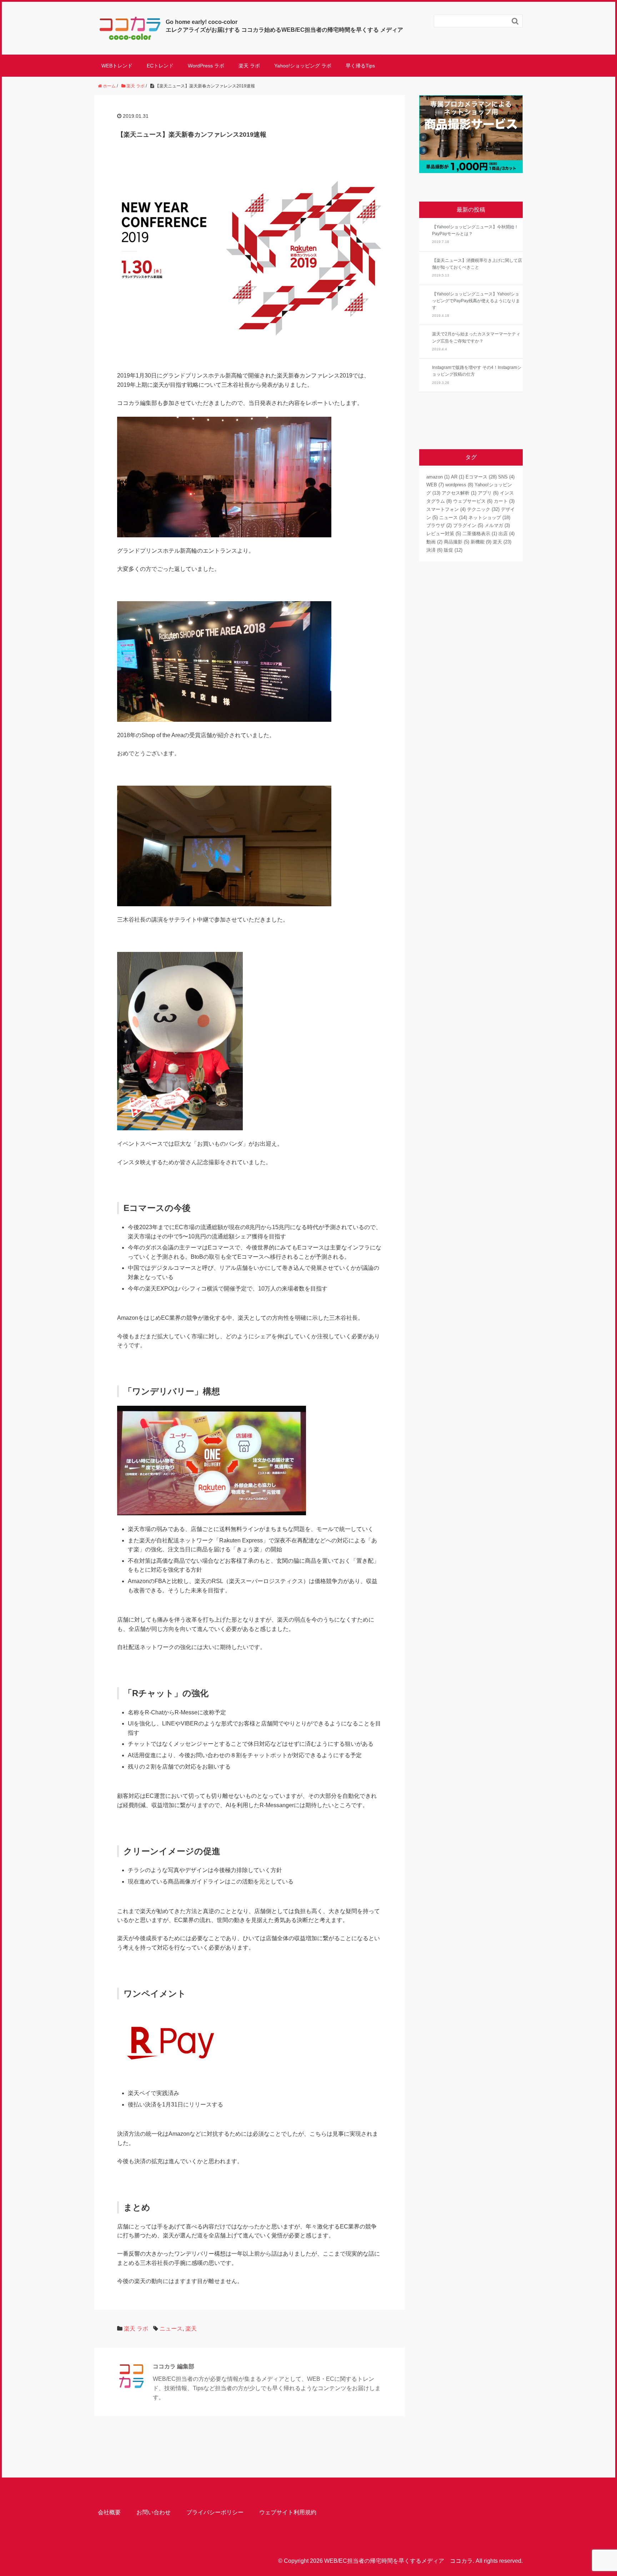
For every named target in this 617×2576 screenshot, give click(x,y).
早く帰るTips (360, 66)
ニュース (171, 2329)
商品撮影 (457, 542)
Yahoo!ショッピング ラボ (303, 66)
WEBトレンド (117, 66)
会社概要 (109, 2512)
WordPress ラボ (206, 66)
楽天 (191, 2329)
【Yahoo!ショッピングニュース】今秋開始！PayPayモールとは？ (475, 230)
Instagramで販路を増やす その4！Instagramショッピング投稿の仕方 (477, 371)
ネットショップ (489, 518)
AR (458, 477)
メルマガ (497, 525)
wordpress (459, 485)
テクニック (483, 509)
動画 (434, 542)
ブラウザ (439, 525)
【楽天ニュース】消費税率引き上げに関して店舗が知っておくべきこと (477, 264)
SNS (506, 477)
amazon (438, 477)
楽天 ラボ (249, 66)
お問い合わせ (154, 2512)
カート (504, 501)
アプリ (488, 493)
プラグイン (468, 525)
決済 (434, 550)
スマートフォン (446, 509)
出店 (506, 534)
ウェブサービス (473, 501)
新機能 (481, 542)
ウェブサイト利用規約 (288, 2512)
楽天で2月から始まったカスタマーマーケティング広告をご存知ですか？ (476, 337)
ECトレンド (160, 66)
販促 (453, 550)
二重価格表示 (480, 534)
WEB (435, 485)
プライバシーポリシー (215, 2512)
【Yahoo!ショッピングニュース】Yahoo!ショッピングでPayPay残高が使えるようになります (476, 301)
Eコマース (481, 477)
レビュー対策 (444, 534)
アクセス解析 (459, 493)
